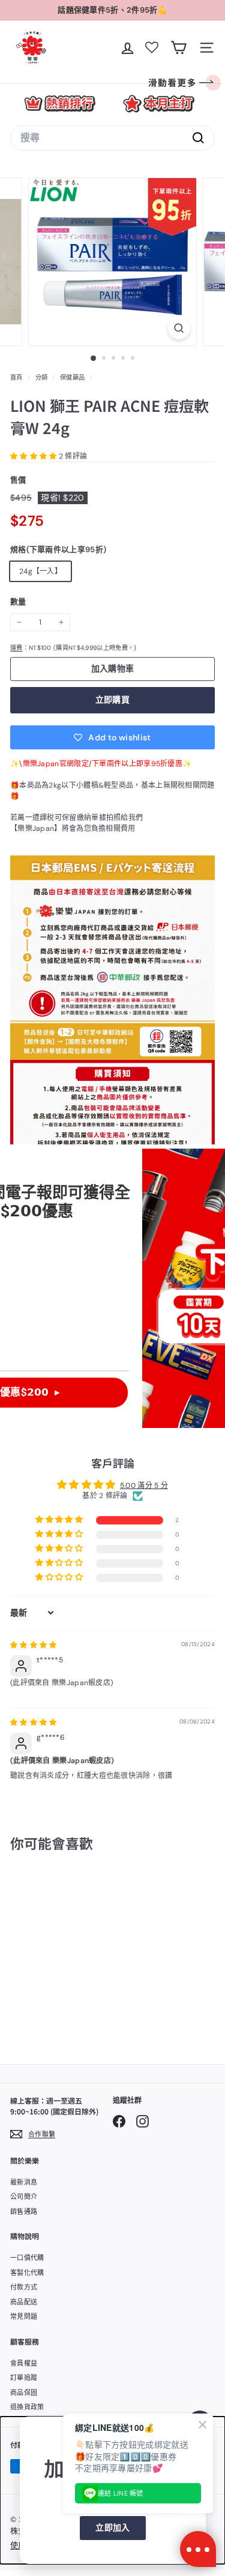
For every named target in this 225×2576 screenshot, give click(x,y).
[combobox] (112, 138)
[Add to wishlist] (73, 1892)
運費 (16, 648)
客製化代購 (27, 2273)
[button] (34, 456)
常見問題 (24, 2316)
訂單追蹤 (24, 2378)
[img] (34, 1645)
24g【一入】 (40, 571)
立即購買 (112, 700)
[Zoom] (179, 328)
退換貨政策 (27, 2407)
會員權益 (24, 2363)
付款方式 (24, 2287)
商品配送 (24, 2302)
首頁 (17, 377)
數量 (18, 602)
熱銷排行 (60, 103)
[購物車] (178, 48)
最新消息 (24, 2182)
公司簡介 (24, 2197)
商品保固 (24, 2393)
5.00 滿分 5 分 (144, 1486)
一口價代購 (27, 2258)
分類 (43, 377)
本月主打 (159, 103)
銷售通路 (24, 2212)
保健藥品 (72, 377)
